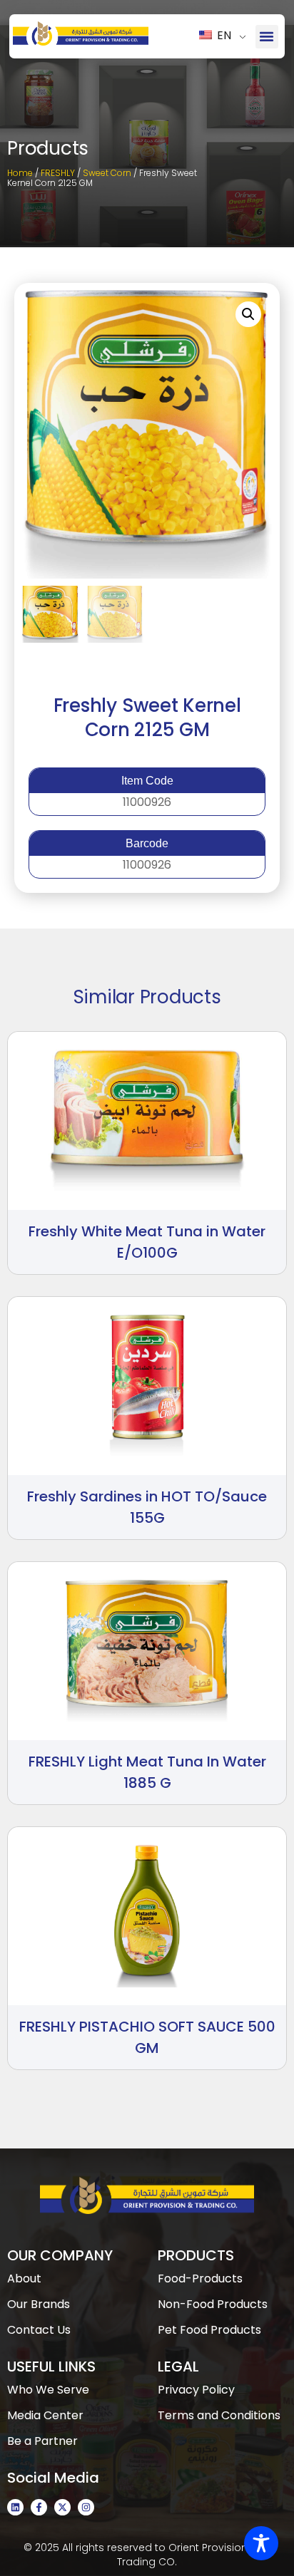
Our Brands (39, 2304)
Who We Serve (48, 2390)
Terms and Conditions (219, 2415)
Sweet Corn (107, 173)
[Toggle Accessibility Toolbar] (261, 2543)
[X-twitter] (62, 2507)
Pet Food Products (209, 2330)
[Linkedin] (15, 2507)
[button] (267, 37)
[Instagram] (86, 2507)
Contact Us (39, 2330)
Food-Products (200, 2278)
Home (20, 173)
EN (223, 35)
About (24, 2278)
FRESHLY (58, 173)
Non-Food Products (213, 2304)
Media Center (45, 2415)
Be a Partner (42, 2441)
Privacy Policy (196, 2390)
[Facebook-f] (39, 2507)
